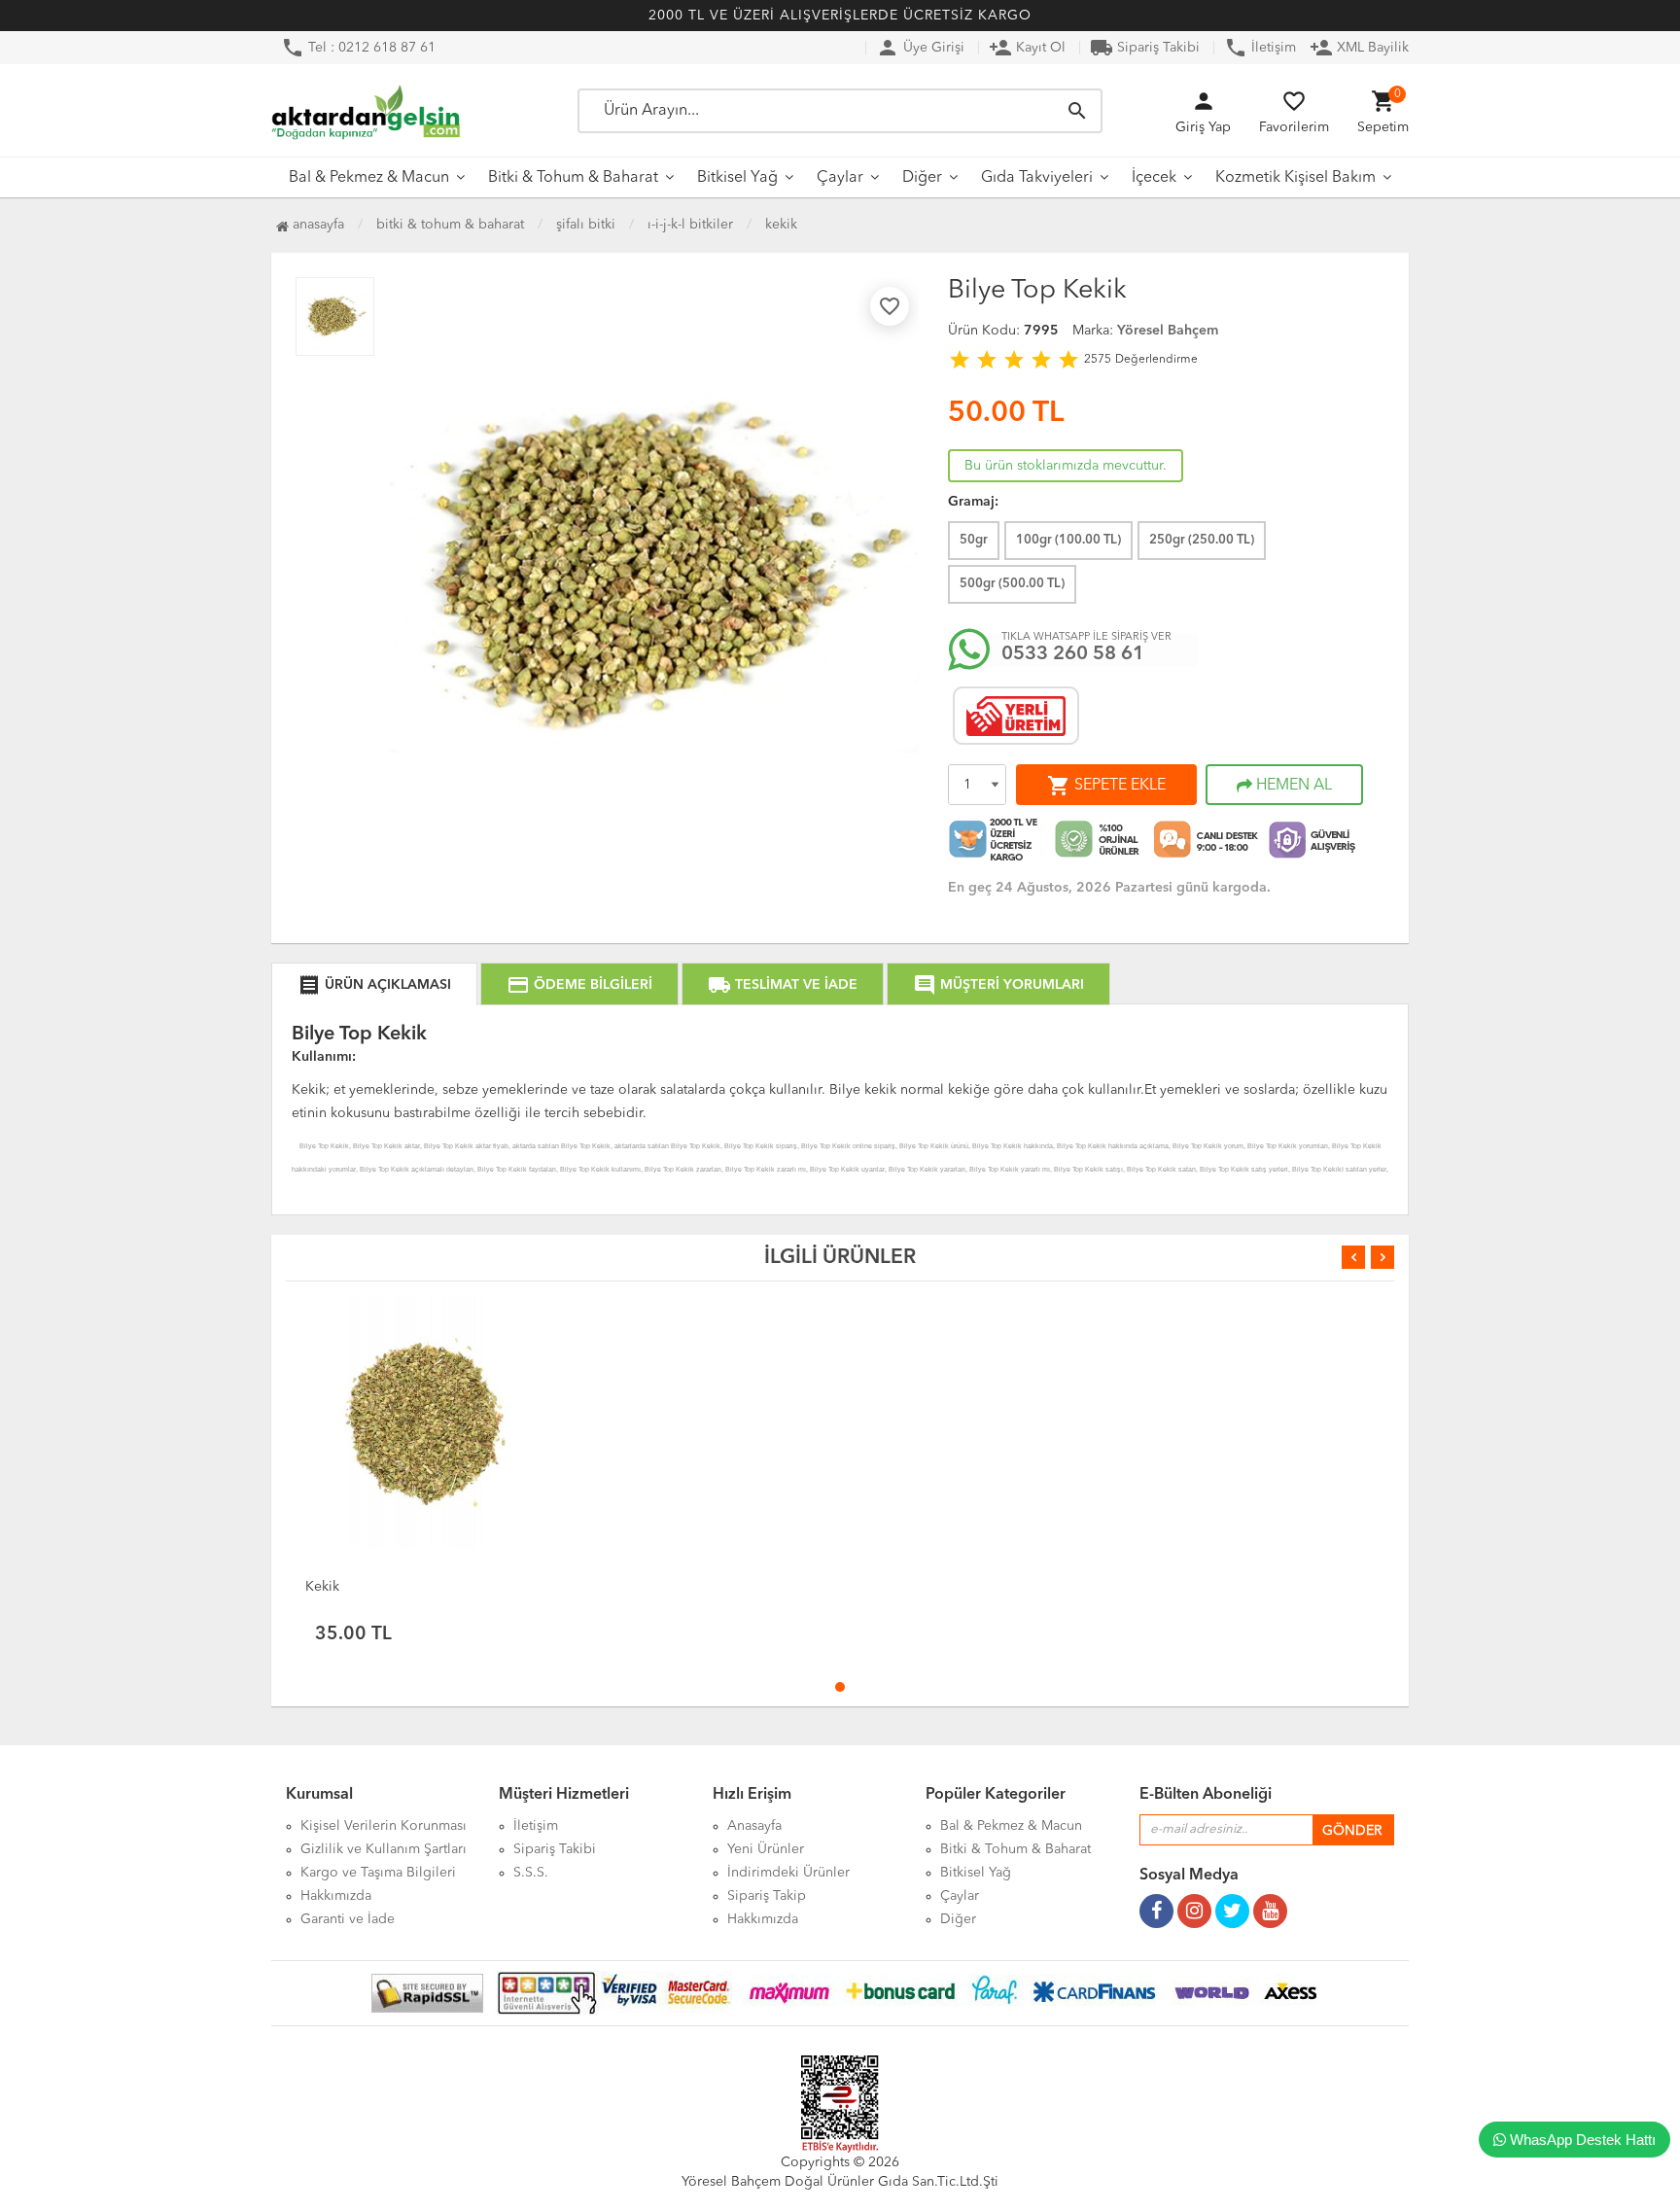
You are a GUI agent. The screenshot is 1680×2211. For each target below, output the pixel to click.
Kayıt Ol (1027, 48)
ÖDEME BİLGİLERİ (579, 985)
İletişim (1260, 48)
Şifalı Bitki (586, 225)
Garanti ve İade (348, 1919)
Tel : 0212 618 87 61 (358, 48)
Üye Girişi (920, 48)
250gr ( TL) (1202, 540)
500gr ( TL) (1012, 584)
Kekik (781, 225)
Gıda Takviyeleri (1037, 178)
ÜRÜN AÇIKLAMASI (374, 985)
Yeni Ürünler (766, 1849)
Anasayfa (316, 225)
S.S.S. (531, 1873)
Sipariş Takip (767, 1896)
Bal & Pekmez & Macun (369, 178)
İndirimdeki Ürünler (788, 1873)
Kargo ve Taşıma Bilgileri (378, 1873)
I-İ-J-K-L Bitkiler (690, 225)
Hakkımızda (336, 1896)
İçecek (1154, 178)
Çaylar (840, 178)
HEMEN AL (1292, 786)
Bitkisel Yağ (737, 178)
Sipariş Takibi (1145, 48)
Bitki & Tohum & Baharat (573, 178)
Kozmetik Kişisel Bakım (1295, 178)
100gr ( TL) (1068, 540)
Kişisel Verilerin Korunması (384, 1826)
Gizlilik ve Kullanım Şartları (384, 1849)
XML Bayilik (1359, 48)
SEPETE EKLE (1106, 786)
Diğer (922, 178)
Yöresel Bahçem (1168, 331)
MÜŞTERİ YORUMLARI (998, 985)
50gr (974, 540)
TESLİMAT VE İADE (783, 985)
